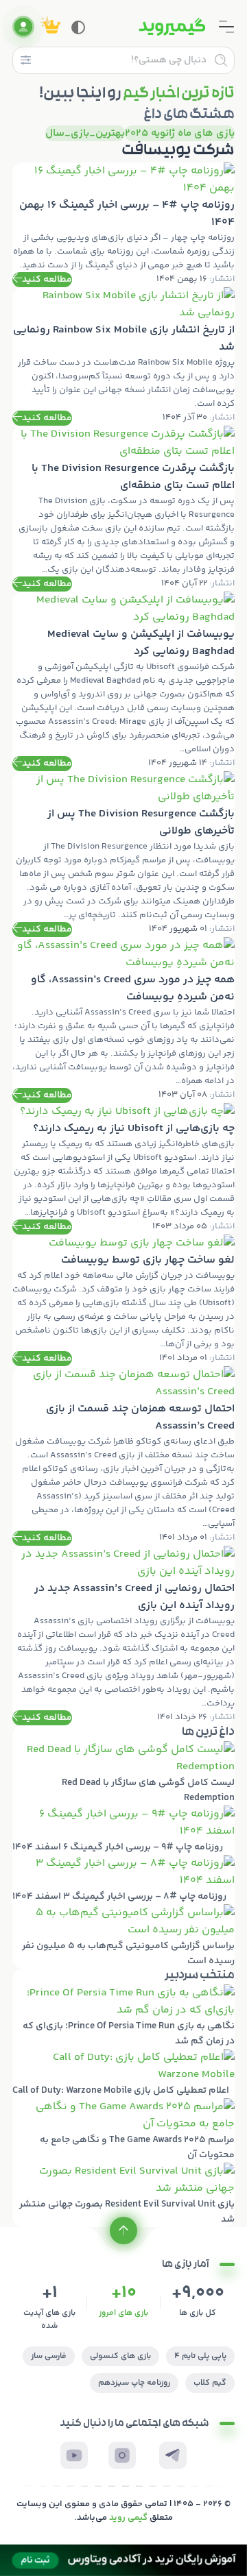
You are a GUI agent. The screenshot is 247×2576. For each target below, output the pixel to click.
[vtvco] (123, 2560)
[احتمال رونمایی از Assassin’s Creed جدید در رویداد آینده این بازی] (123, 1636)
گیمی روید (128, 2518)
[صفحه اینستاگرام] (122, 2455)
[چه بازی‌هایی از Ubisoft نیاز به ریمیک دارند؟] (123, 1169)
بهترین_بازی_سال (85, 133)
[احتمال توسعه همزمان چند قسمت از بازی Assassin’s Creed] (123, 1456)
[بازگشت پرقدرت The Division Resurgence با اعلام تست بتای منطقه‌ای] (123, 509)
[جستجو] (221, 60)
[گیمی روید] (172, 27)
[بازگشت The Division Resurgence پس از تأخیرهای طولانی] (123, 854)
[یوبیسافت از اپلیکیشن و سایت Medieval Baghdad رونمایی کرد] (123, 681)
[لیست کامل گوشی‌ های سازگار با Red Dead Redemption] (123, 1773)
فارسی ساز (49, 2356)
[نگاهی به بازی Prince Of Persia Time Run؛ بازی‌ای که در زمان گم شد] (123, 2017)
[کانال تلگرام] (173, 2455)
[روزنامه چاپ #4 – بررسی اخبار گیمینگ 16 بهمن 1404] (123, 225)
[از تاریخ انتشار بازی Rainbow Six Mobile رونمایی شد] (123, 356)
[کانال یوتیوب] (74, 2455)
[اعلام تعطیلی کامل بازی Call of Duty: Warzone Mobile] (123, 2074)
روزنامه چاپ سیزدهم (134, 2383)
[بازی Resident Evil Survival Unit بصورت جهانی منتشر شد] (123, 2195)
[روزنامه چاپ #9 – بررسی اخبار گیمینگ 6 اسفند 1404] (123, 1830)
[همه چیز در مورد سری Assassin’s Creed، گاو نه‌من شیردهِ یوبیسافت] (123, 1020)
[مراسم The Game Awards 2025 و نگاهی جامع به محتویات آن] (123, 2130)
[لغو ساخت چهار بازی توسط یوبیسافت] (123, 1300)
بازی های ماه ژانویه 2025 (180, 133)
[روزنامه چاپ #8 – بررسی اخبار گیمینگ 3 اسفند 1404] (123, 1880)
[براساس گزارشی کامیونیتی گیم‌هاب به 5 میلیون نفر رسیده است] (123, 1936)
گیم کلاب (210, 2383)
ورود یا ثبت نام (23, 27)
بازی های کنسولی (120, 2356)
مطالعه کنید (47, 280)
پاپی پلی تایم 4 (200, 2356)
